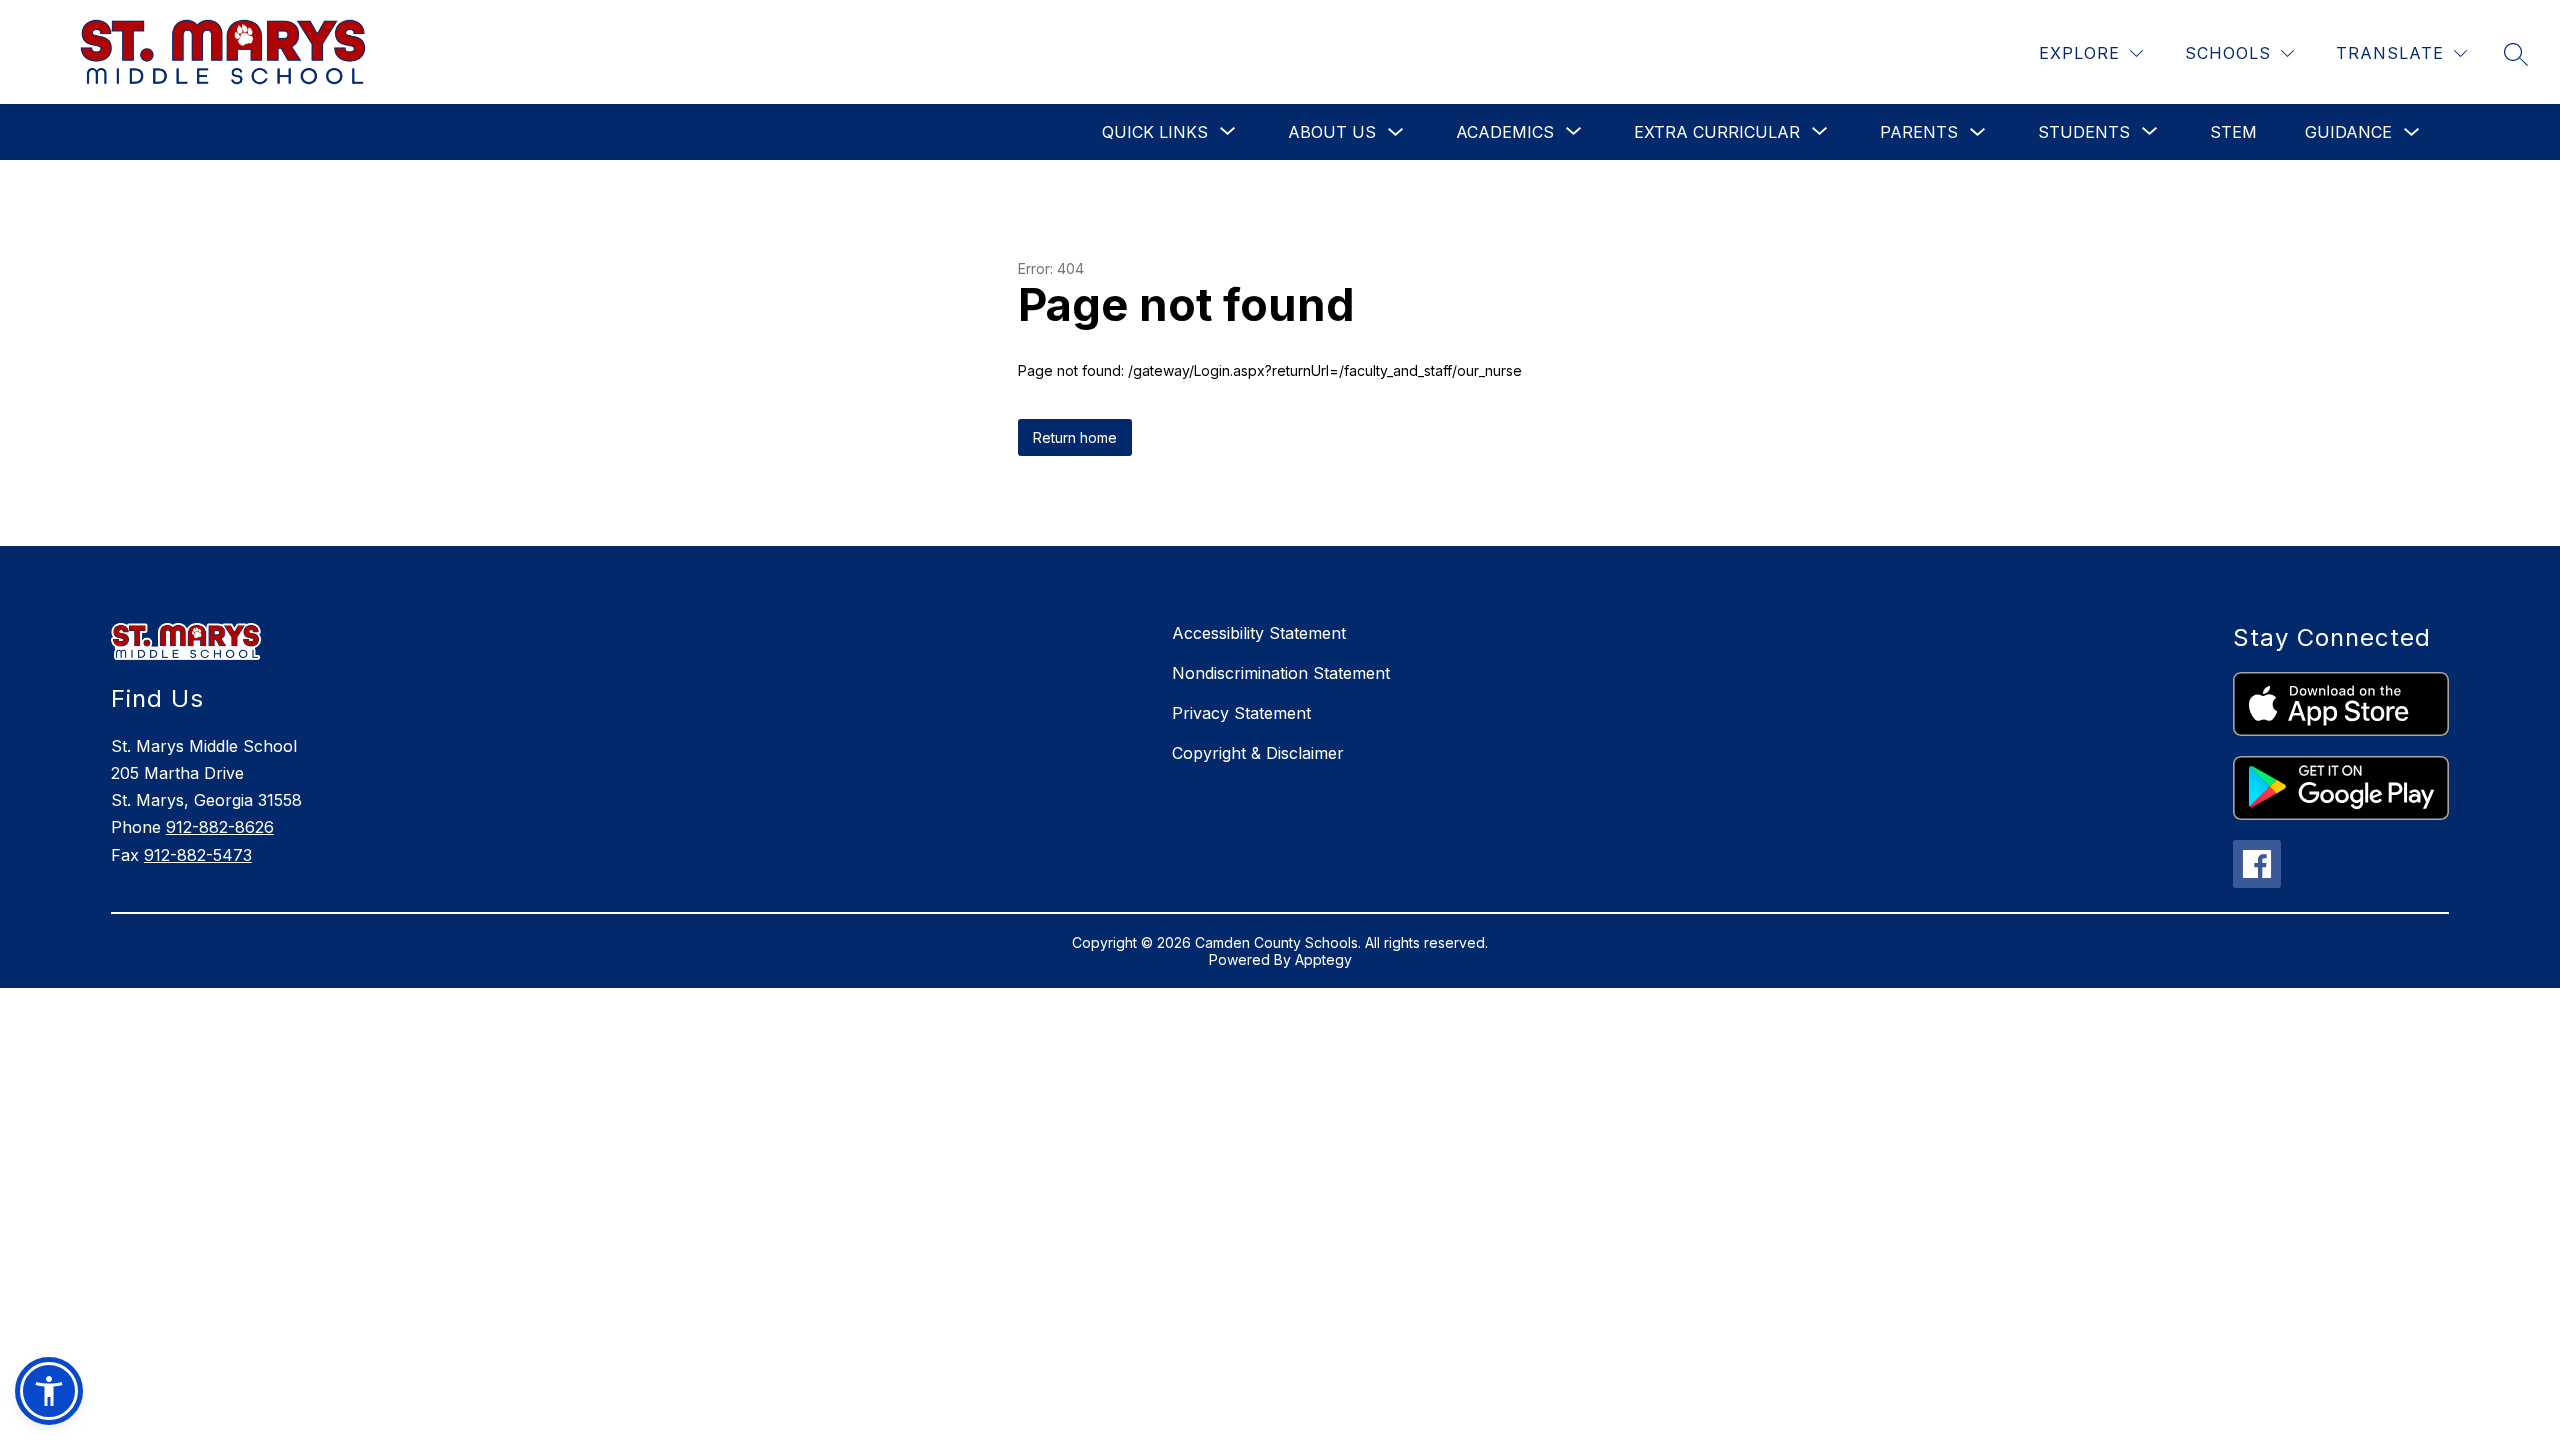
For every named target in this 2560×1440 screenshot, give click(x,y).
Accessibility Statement (1259, 633)
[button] (49, 1391)
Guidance (2348, 132)
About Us (1332, 132)
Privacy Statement (1241, 713)
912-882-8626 (220, 827)
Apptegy (1323, 959)
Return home (1075, 437)
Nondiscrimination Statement (1281, 673)
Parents (1919, 132)
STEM (2233, 132)
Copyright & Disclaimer (1258, 753)
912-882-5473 (198, 855)
